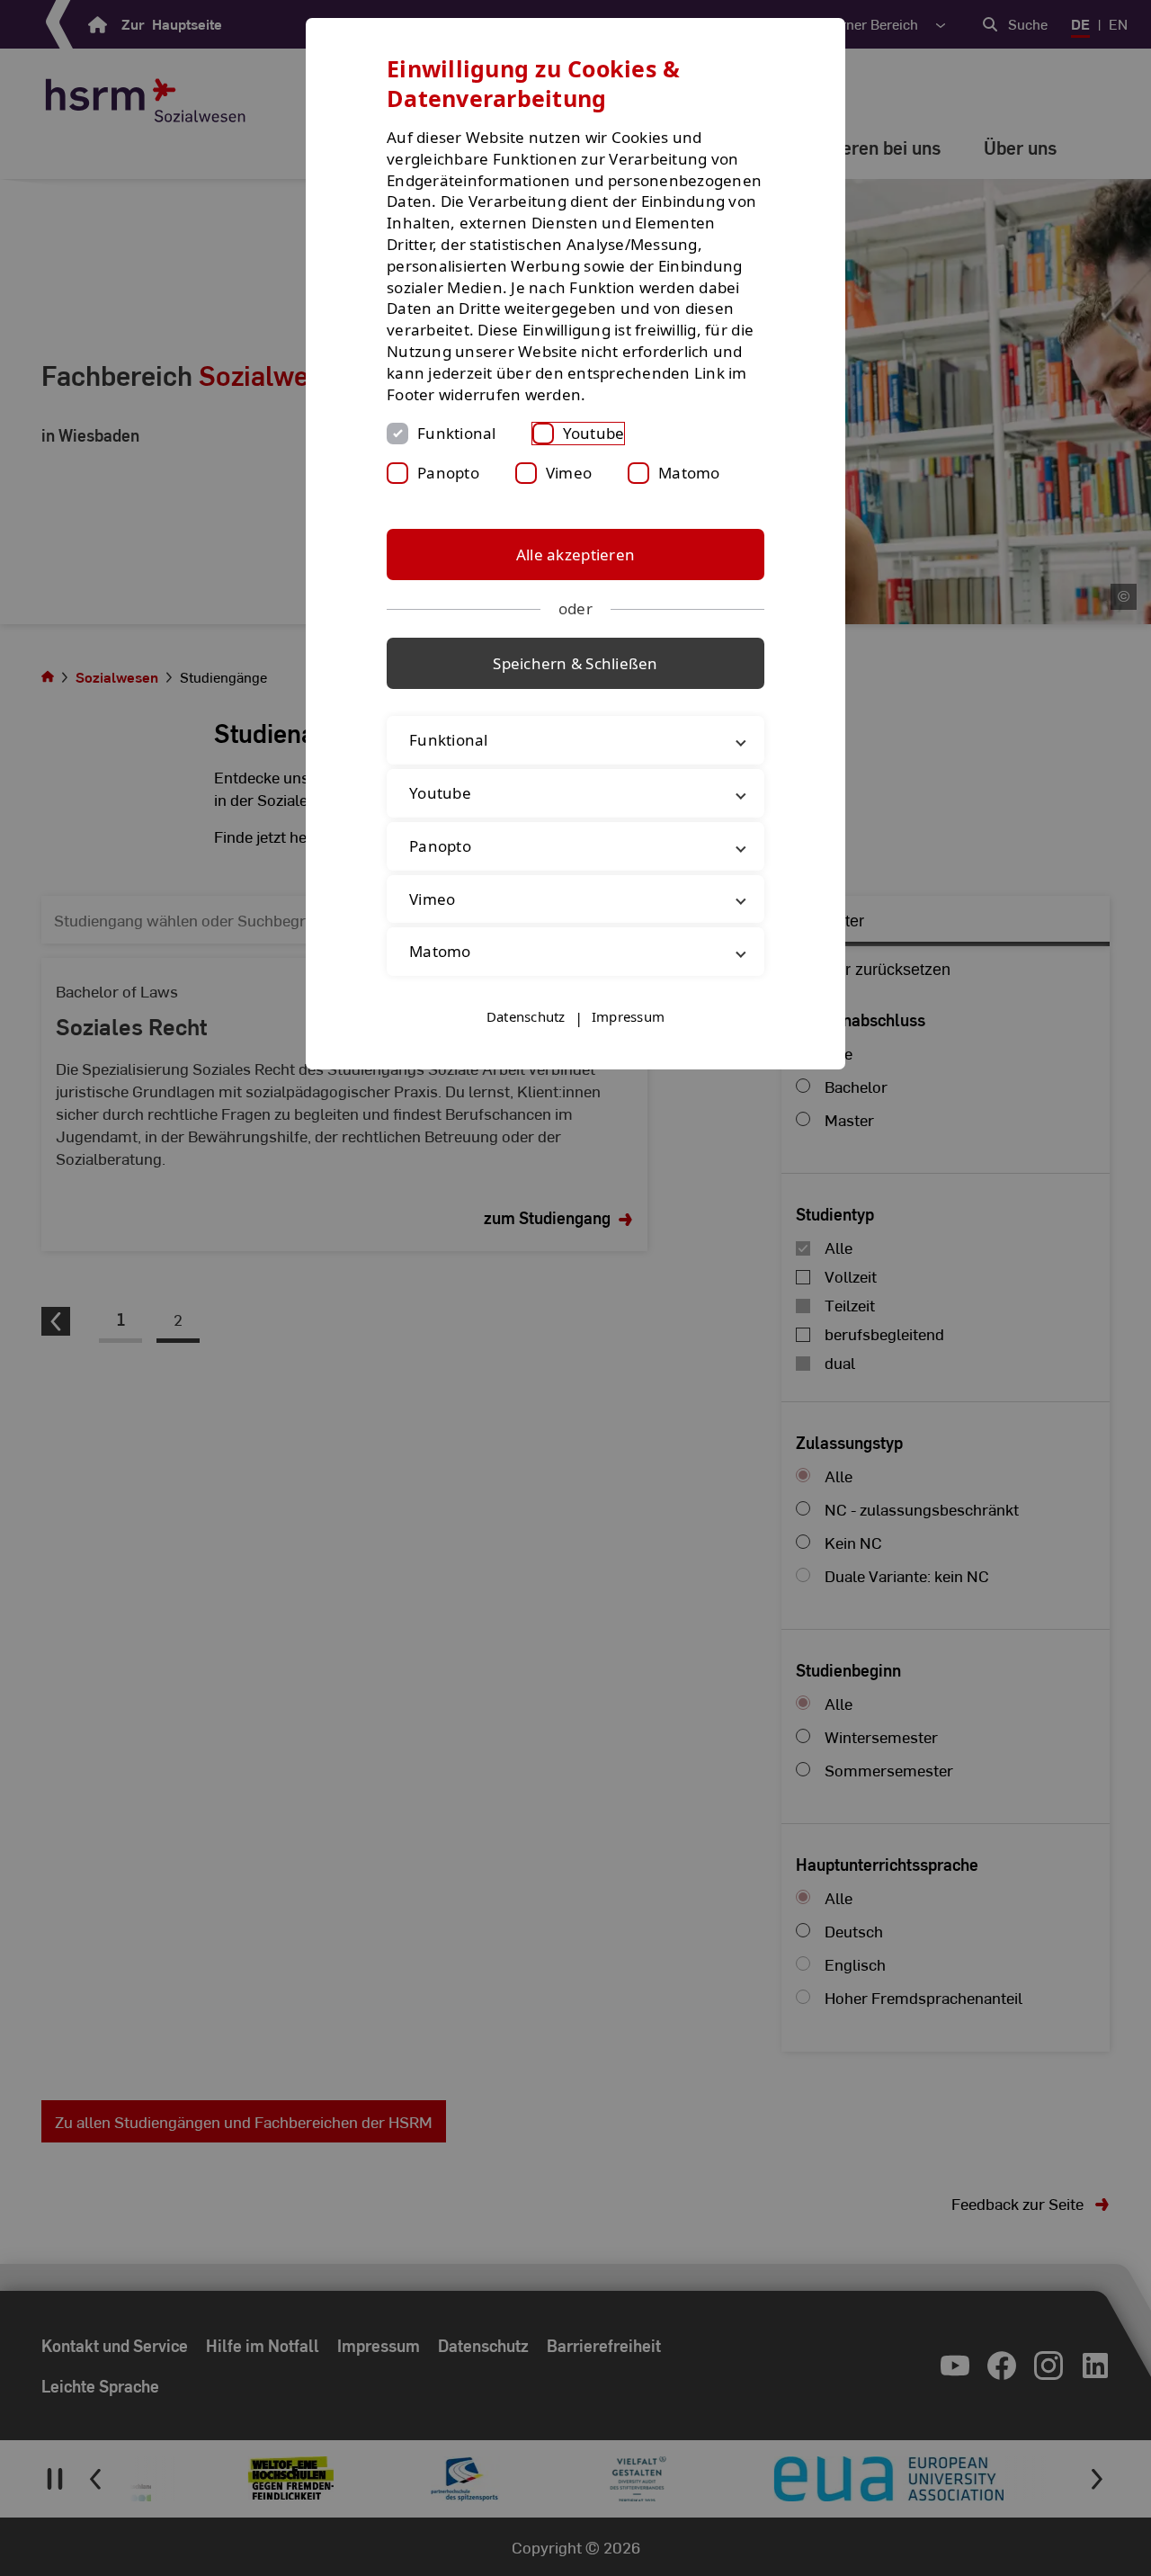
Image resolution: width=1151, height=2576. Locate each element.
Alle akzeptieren (575, 555)
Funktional (457, 433)
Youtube (594, 433)
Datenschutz (526, 1016)
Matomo (689, 473)
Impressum (628, 1016)
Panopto (448, 473)
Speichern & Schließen (575, 663)
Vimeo (569, 473)
